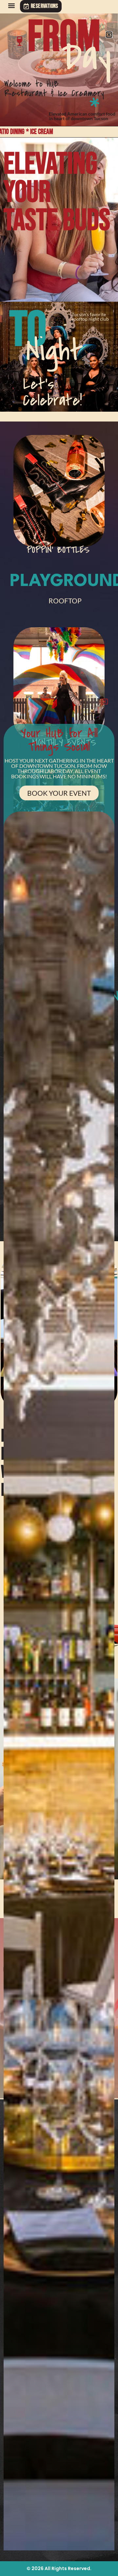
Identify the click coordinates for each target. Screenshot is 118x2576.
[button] (11, 5)
